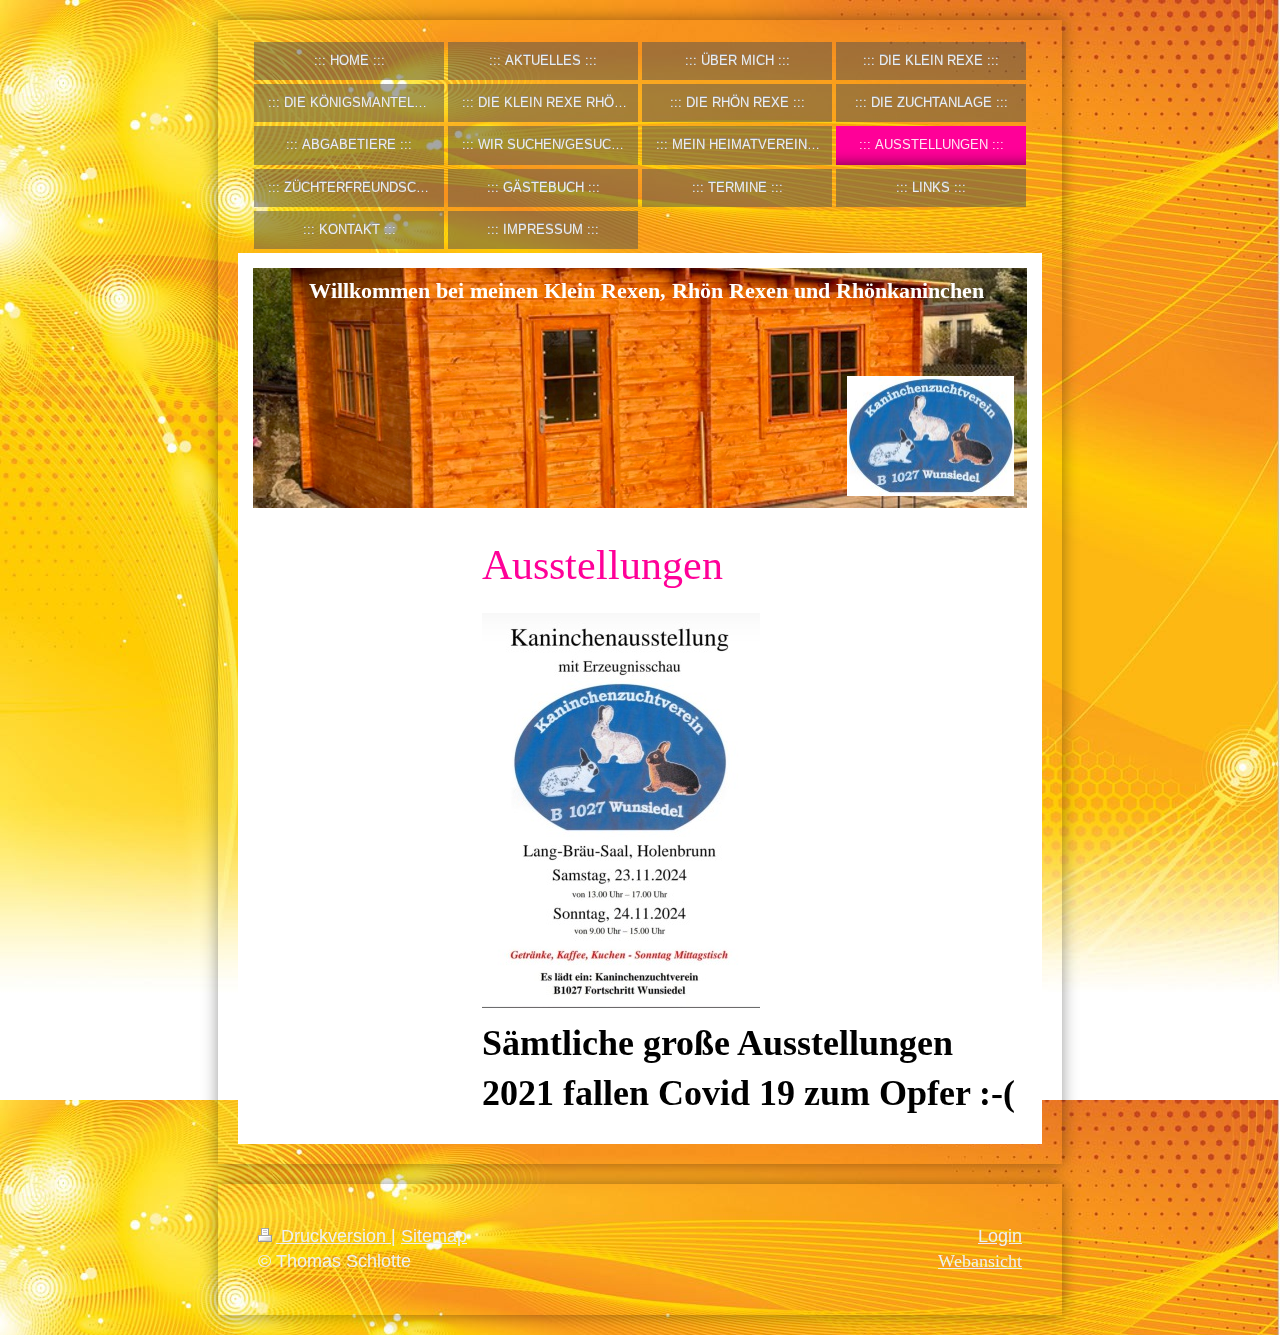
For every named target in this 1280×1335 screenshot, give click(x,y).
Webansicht (980, 1261)
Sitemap (434, 1236)
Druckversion (333, 1236)
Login (1000, 1236)
